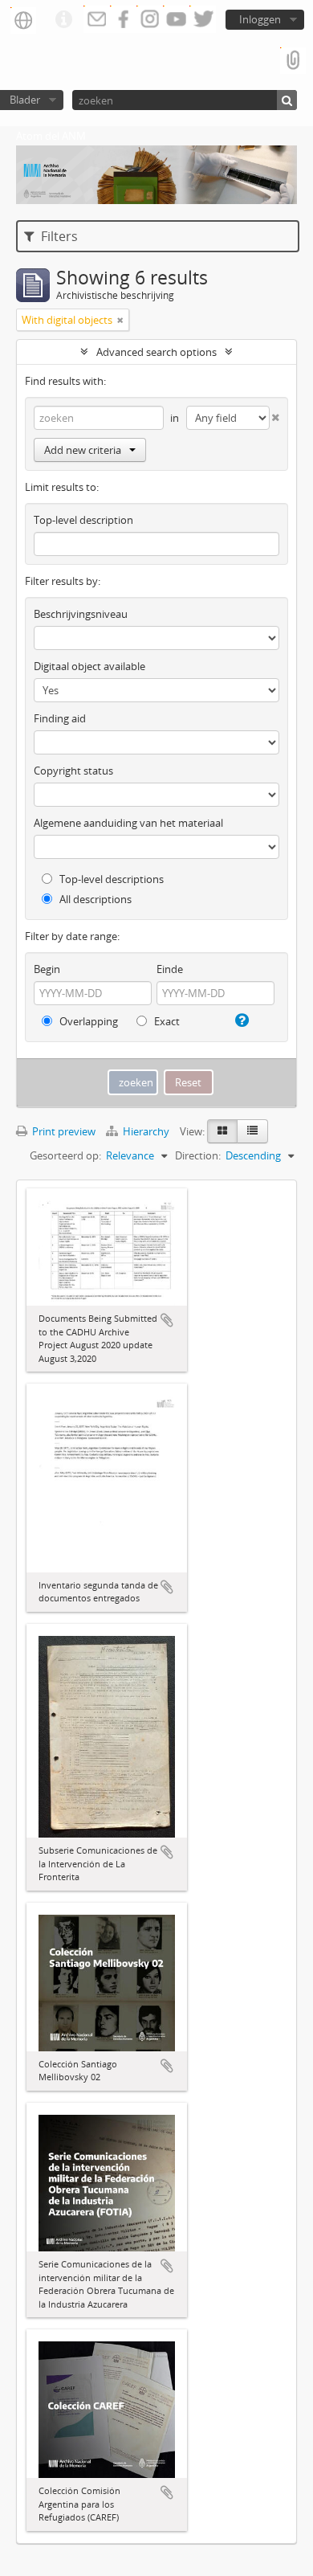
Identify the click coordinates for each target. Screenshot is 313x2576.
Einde (170, 969)
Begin (47, 969)
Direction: (198, 1155)
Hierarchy (146, 1131)
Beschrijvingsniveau (81, 614)
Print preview (63, 1131)
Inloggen (260, 19)
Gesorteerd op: (65, 1155)
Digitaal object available (89, 666)
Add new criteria (83, 450)
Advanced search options (156, 352)
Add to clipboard (167, 1320)
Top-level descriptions (110, 879)
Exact (166, 1021)
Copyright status (73, 771)
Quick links (63, 20)
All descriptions (94, 899)
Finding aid (60, 718)
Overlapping (87, 1021)
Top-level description (83, 520)
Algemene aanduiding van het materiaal (128, 823)
